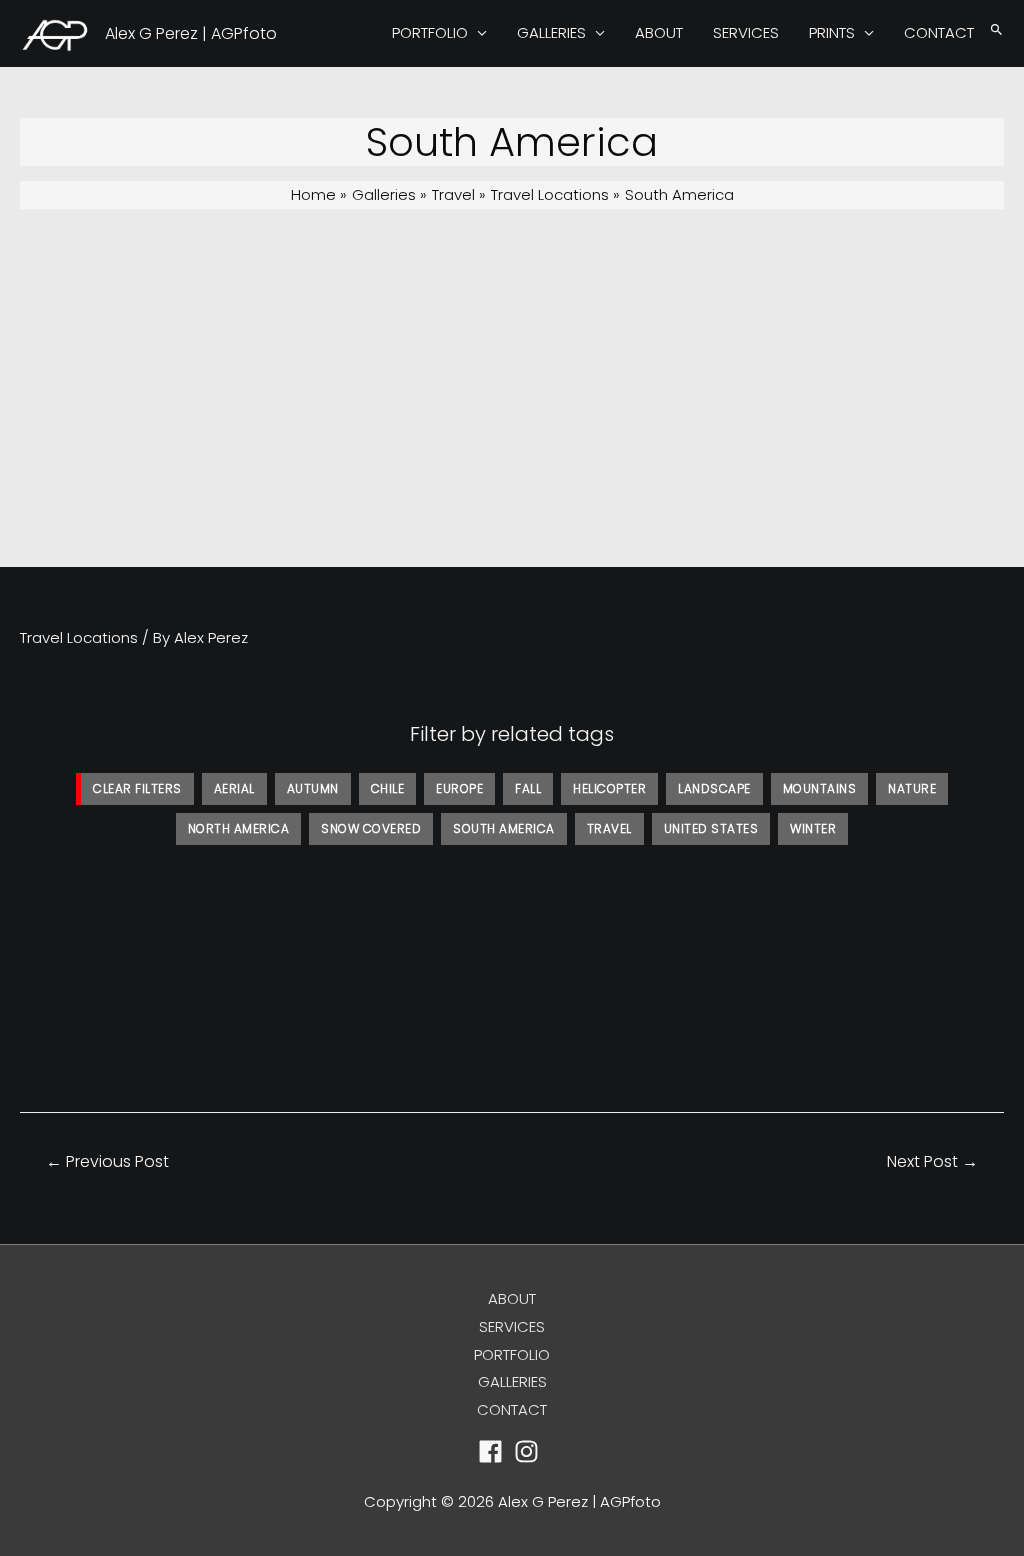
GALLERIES (551, 32)
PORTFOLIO (430, 32)
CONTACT (939, 32)
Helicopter (609, 788)
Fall (528, 788)
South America (504, 828)
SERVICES (746, 32)
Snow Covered (371, 828)
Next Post (932, 1161)
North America (239, 828)
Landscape (714, 788)
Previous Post (107, 1161)
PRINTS (832, 32)
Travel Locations (79, 637)
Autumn (313, 788)
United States (711, 828)
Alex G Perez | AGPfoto (191, 33)
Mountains (820, 788)
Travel (609, 828)
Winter (813, 828)
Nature (912, 788)
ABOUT (659, 32)
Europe (459, 788)
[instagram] (530, 1451)
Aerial (234, 788)
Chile (388, 788)
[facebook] (494, 1451)
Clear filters (137, 788)
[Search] (996, 30)
